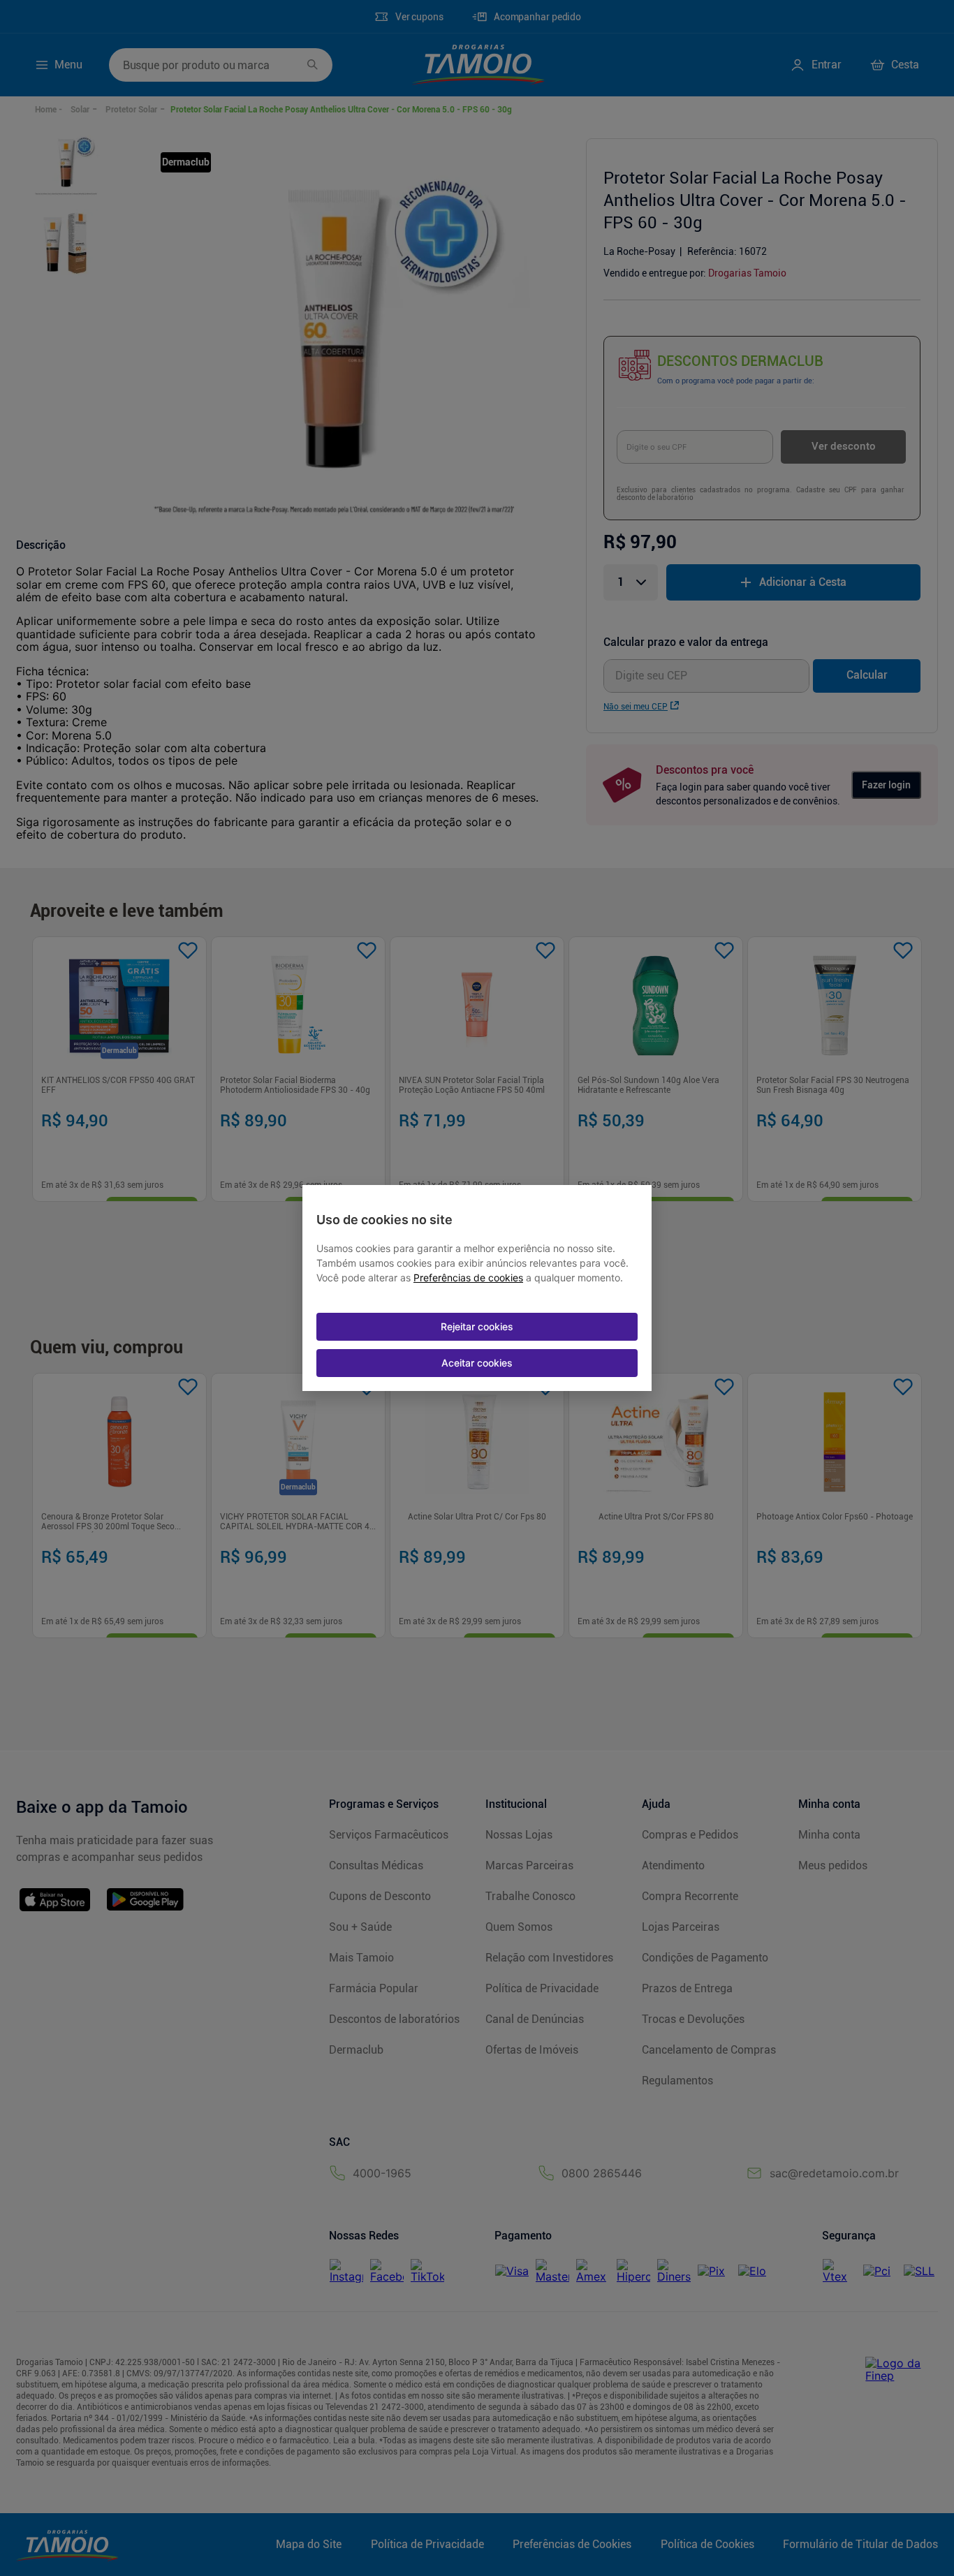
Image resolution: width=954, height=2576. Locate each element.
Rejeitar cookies (477, 1326)
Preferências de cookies (468, 1278)
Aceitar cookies (477, 1363)
